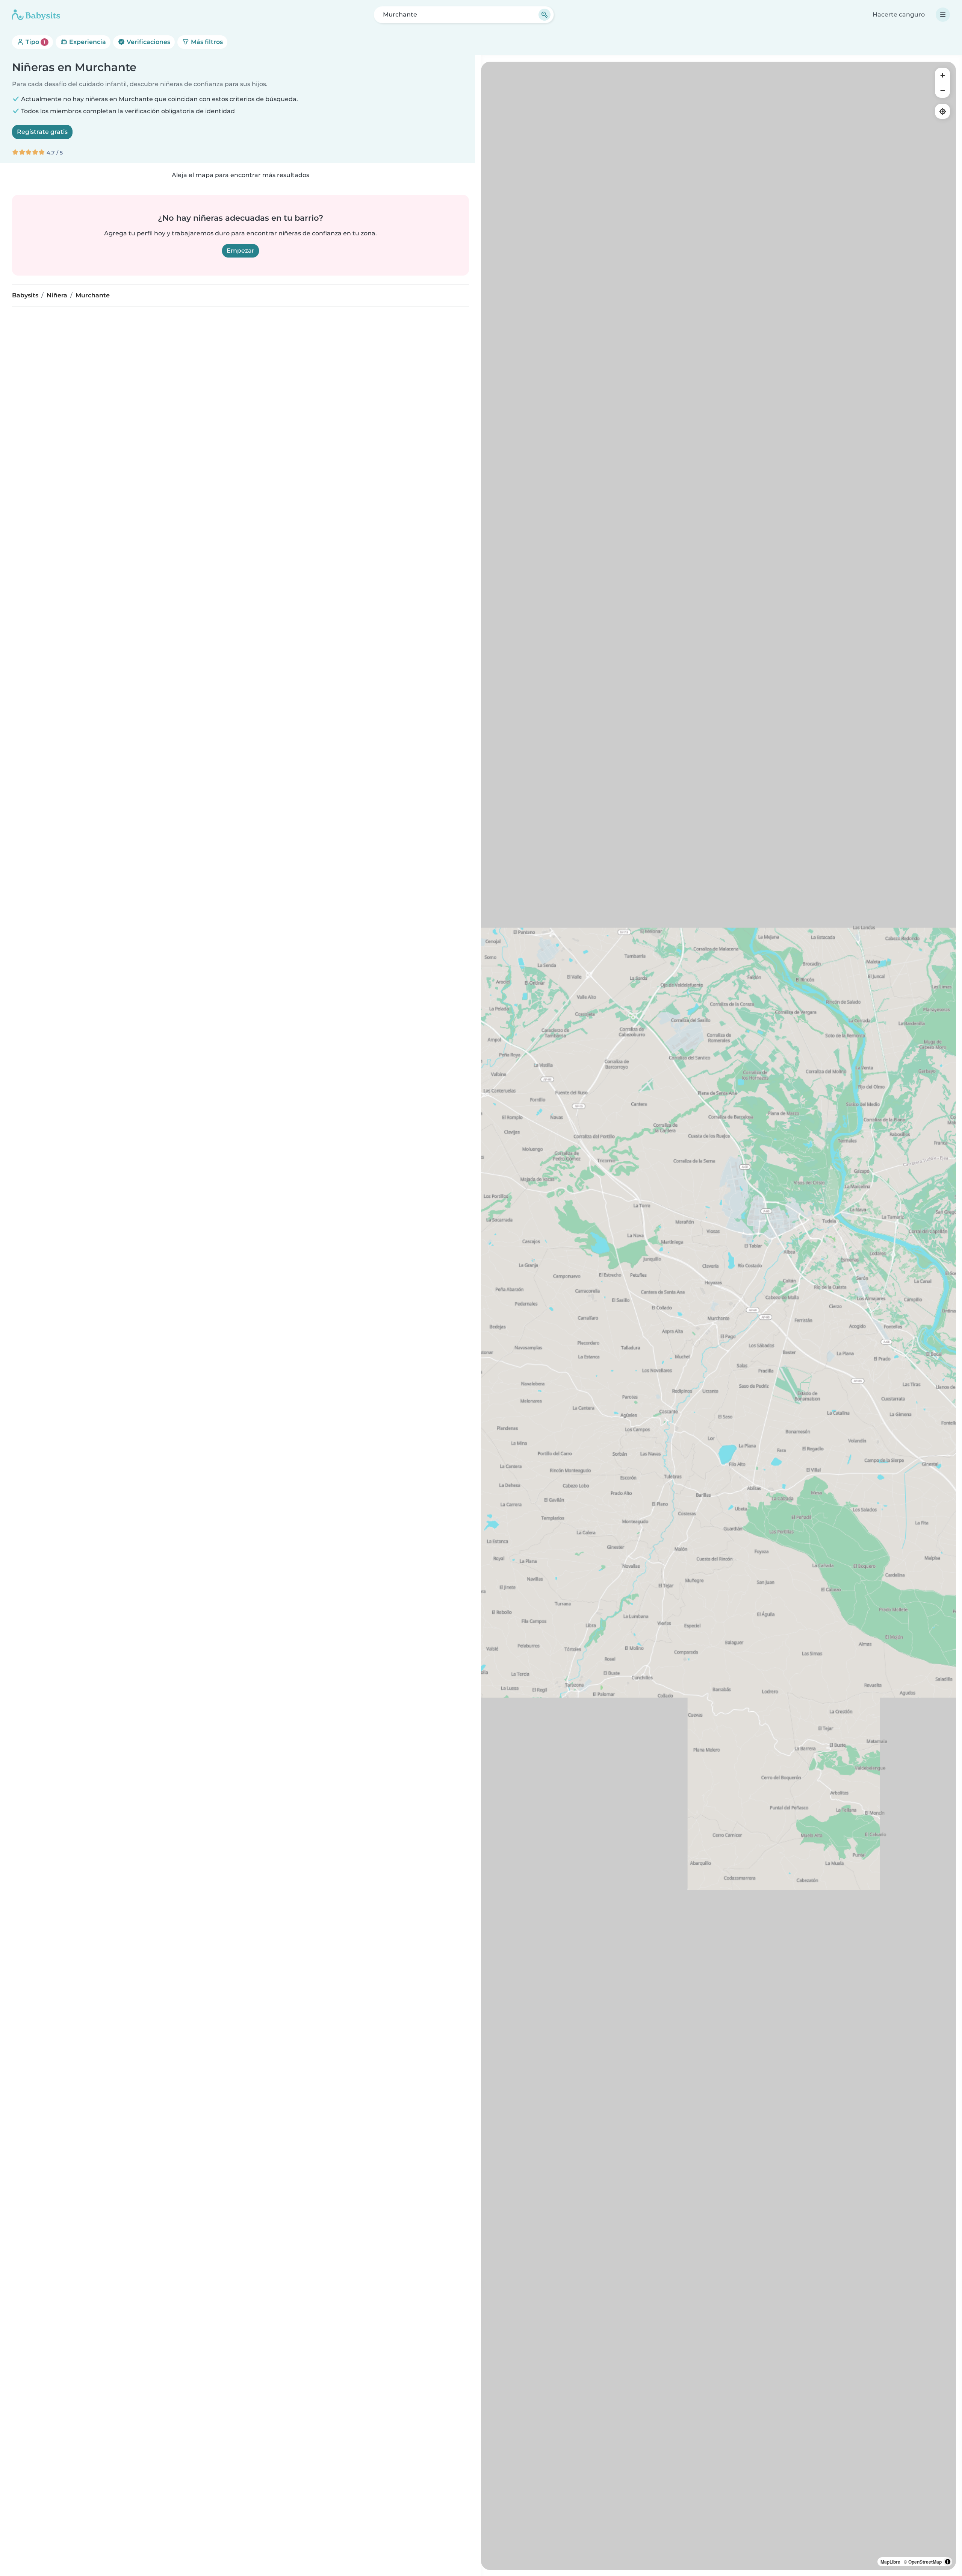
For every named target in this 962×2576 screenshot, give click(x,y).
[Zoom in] (942, 75)
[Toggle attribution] (948, 2562)
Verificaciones (148, 42)
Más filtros (206, 42)
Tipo (35, 42)
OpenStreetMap (925, 2562)
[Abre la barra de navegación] (943, 15)
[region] (718, 1316)
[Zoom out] (942, 90)
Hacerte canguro (899, 14)
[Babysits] (36, 15)
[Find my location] (942, 111)
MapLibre (890, 2562)
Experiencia (87, 42)
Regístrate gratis (42, 132)
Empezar (240, 251)
